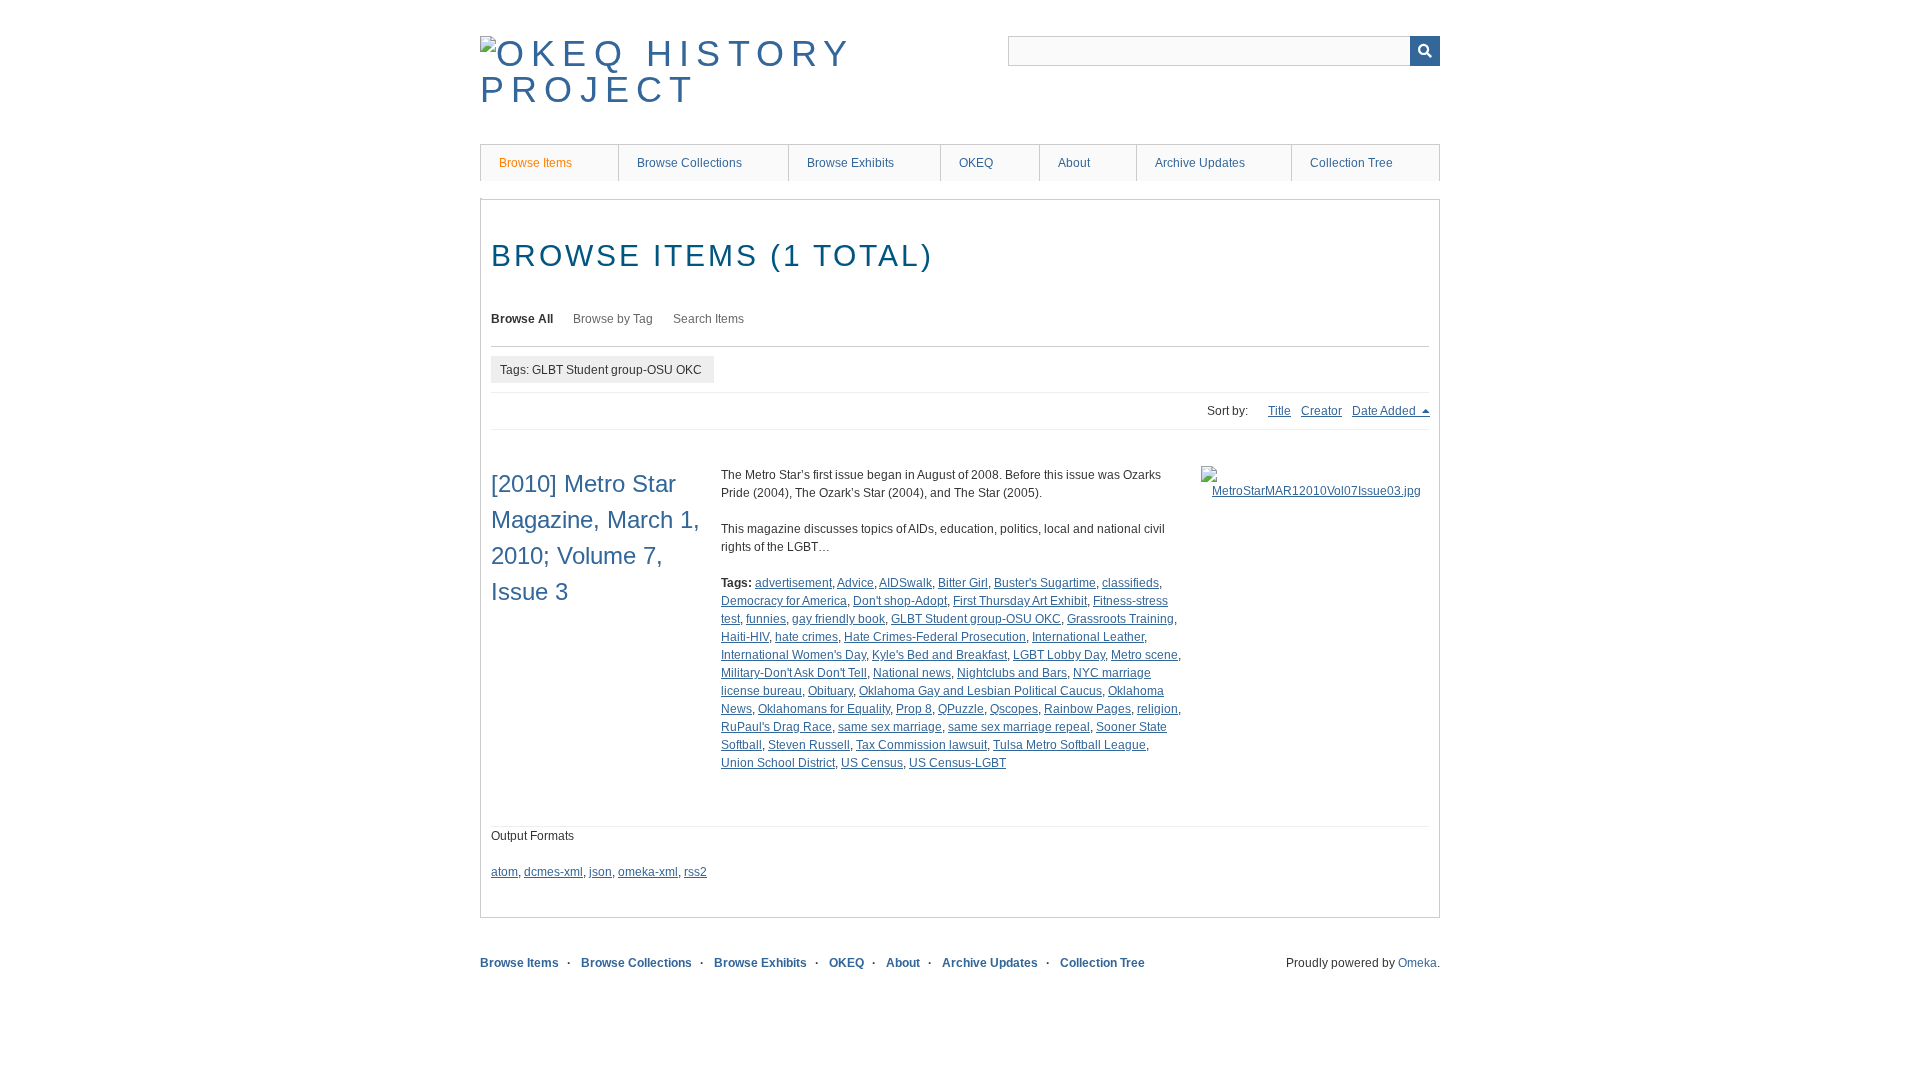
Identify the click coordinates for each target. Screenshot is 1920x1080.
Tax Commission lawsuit (921, 745)
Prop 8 (914, 709)
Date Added (1385, 411)
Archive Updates (1200, 163)
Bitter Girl (963, 583)
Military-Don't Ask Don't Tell (794, 673)
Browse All (522, 319)
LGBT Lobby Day (1059, 655)
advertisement (793, 583)
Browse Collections (689, 163)
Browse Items (535, 163)
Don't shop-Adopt (900, 601)
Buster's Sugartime (1045, 583)
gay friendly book (838, 619)
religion (1157, 709)
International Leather (1088, 637)
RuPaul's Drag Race (776, 727)
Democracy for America (784, 601)
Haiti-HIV (745, 637)
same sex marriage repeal (1019, 727)
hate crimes (806, 637)
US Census (872, 763)
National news (912, 673)
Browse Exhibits (850, 163)
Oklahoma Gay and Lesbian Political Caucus (980, 691)
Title (1279, 411)
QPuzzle (961, 709)
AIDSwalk (905, 583)
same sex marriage (890, 727)
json (600, 872)
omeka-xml (648, 872)
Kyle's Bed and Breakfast (939, 655)
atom (504, 872)
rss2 (695, 872)
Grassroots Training (1120, 619)
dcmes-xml (553, 872)
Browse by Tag (613, 319)
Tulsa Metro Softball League (1069, 745)
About (1074, 163)
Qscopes (1014, 709)
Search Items (708, 319)
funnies (766, 619)
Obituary (830, 691)
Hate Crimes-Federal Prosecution (935, 637)
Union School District (778, 763)
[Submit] (1425, 51)
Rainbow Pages (1087, 709)
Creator (1321, 411)
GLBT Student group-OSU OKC (976, 619)
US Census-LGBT (957, 763)
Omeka (1417, 963)
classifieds (1130, 583)
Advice (855, 583)
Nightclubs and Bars (1012, 673)
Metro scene (1144, 655)
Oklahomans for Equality (824, 709)
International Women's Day (793, 655)
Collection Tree (1351, 163)
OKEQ (976, 163)
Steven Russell (809, 745)
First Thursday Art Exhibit (1020, 601)
